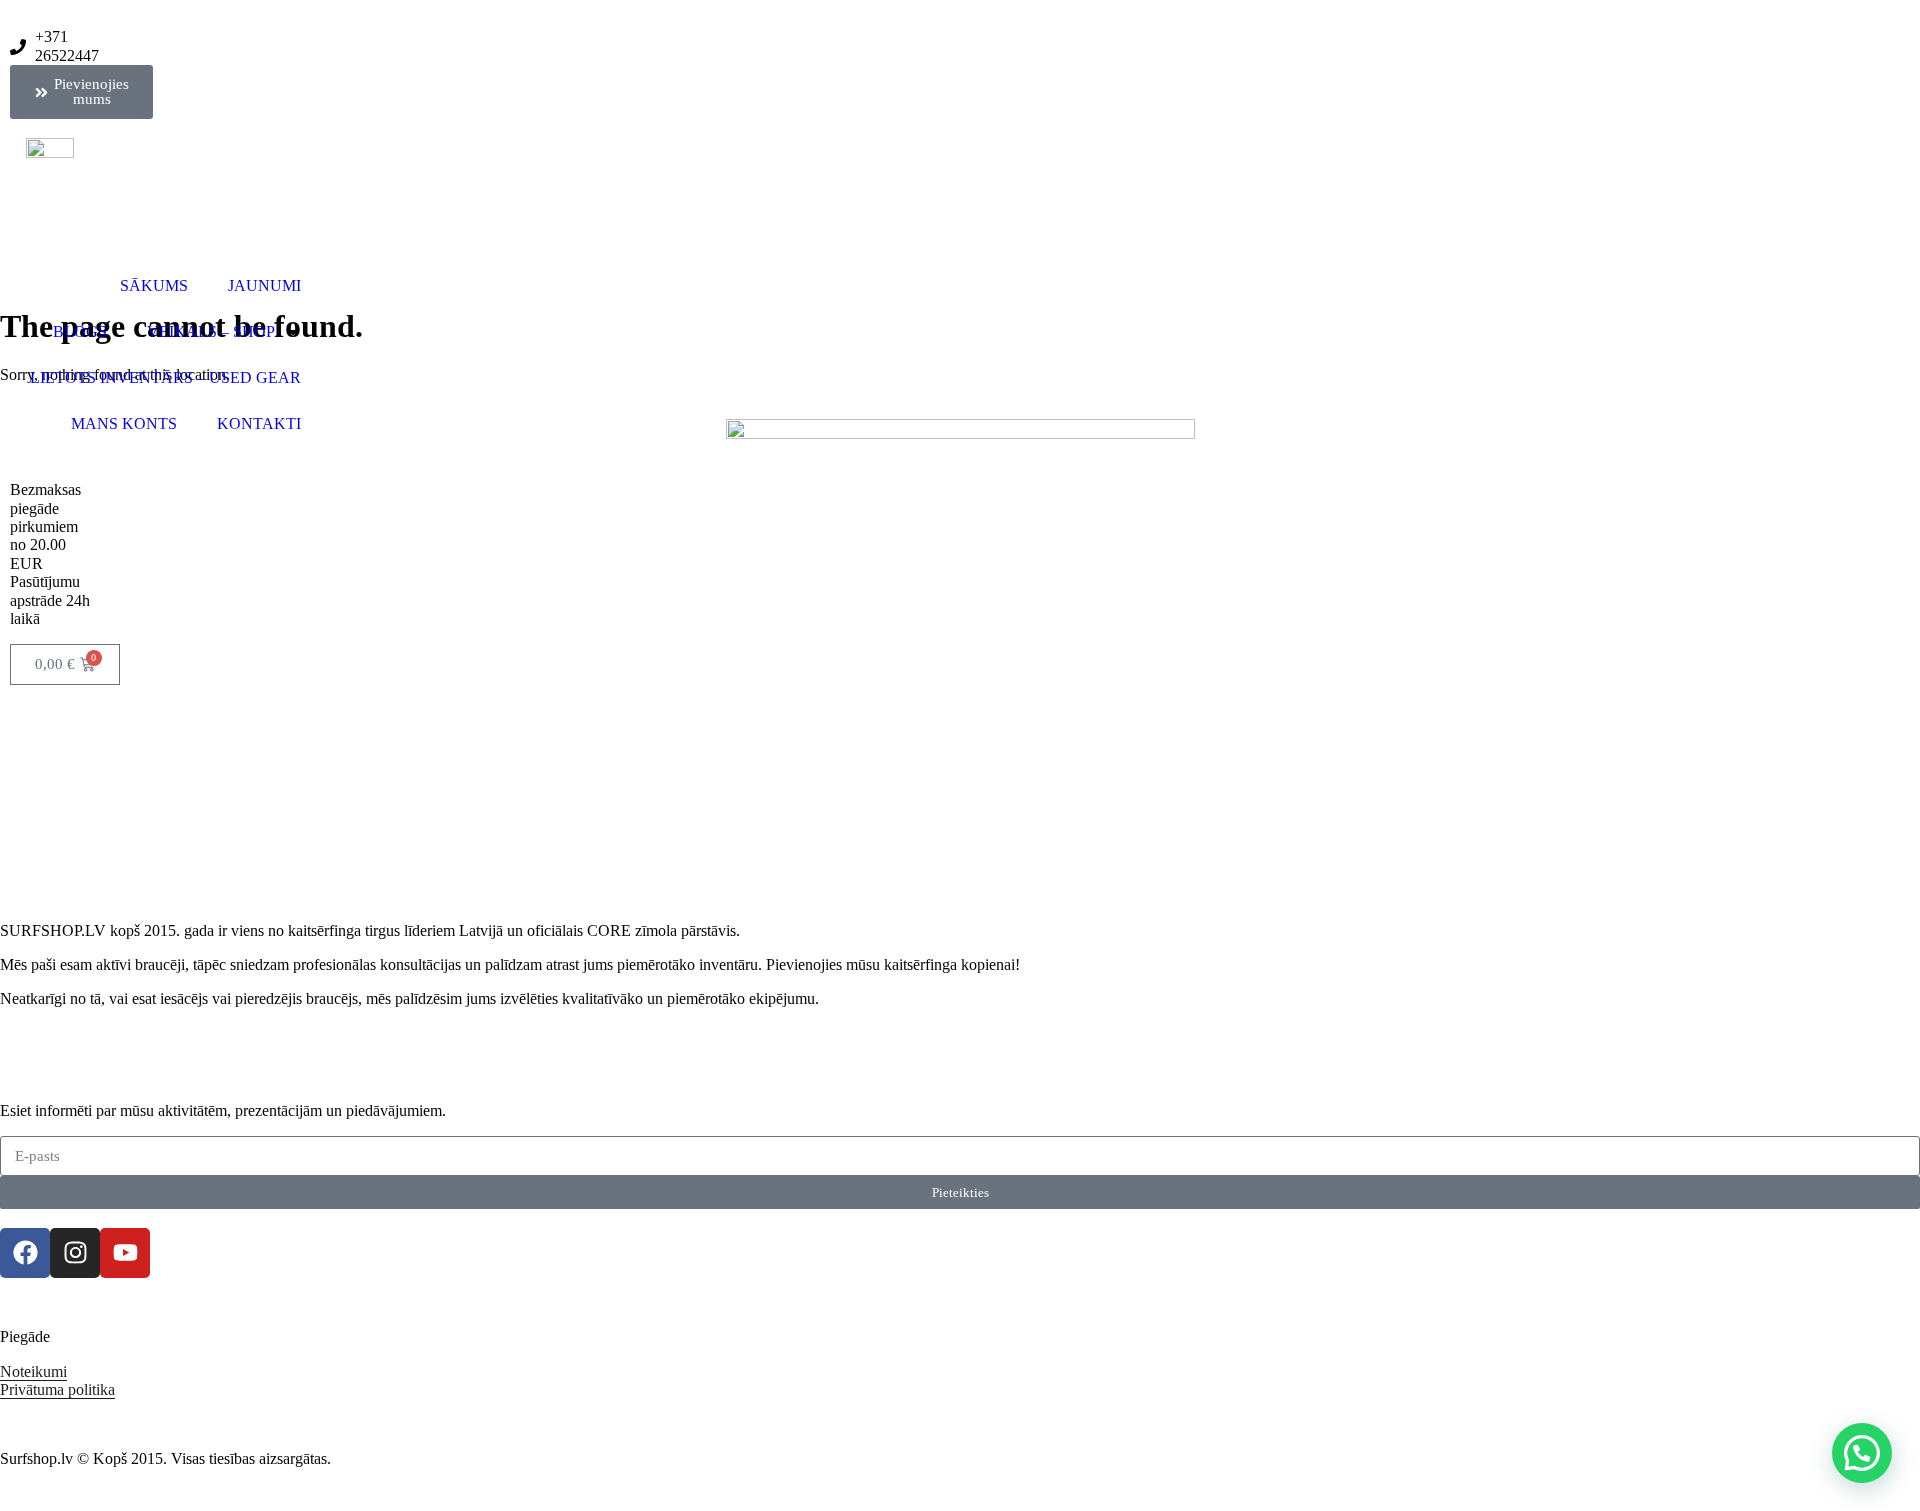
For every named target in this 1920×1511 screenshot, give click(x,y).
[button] (1862, 1453)
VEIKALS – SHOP (211, 331)
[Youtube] (125, 1253)
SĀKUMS (154, 285)
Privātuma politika (57, 1389)
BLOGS (80, 331)
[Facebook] (25, 1253)
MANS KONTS (124, 423)
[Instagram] (75, 1253)
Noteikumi (33, 1371)
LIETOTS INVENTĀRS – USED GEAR (165, 377)
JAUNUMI (264, 285)
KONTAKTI (259, 423)
